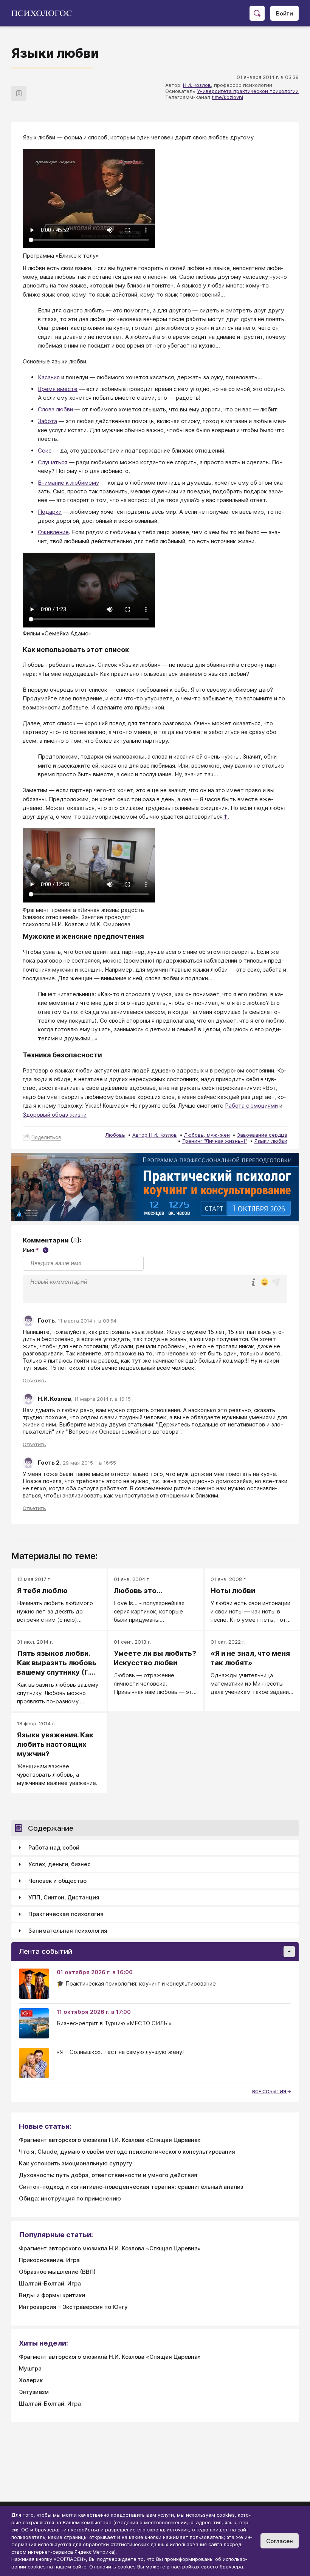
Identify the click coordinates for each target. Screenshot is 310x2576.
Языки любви (271, 1141)
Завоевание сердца (262, 1135)
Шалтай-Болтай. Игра (50, 2283)
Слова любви (55, 409)
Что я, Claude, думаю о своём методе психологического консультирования (127, 2152)
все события (270, 2092)
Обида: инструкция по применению (70, 2198)
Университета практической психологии (248, 91)
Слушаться (53, 462)
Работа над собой (54, 1847)
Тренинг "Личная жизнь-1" (215, 1141)
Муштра (30, 2368)
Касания (49, 377)
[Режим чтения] (19, 93)
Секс (45, 450)
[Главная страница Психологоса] (44, 13)
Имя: (35, 1250)
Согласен (280, 2541)
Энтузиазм (34, 2392)
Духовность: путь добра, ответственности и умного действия (108, 2175)
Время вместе (58, 389)
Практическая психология (66, 1914)
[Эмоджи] (265, 1283)
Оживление (53, 532)
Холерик (31, 2380)
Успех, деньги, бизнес (60, 1864)
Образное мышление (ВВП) (57, 2272)
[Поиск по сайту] (257, 13)
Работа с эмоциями (251, 1106)
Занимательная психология (68, 1931)
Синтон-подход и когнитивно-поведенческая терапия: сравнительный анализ (131, 2187)
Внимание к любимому (68, 483)
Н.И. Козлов (197, 85)
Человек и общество (57, 1881)
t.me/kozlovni (227, 97)
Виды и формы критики (52, 2295)
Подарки (50, 512)
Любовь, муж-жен (207, 1135)
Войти (284, 13)
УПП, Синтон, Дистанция (64, 1897)
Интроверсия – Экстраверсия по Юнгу (73, 2307)
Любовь (115, 1135)
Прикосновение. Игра (49, 2260)
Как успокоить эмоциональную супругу (76, 2163)
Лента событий (46, 1951)
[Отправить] (276, 1282)
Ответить (34, 1380)
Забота (47, 421)
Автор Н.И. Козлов (155, 1135)
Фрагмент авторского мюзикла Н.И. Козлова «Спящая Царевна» (110, 2140)
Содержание (51, 1828)
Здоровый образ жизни (55, 1115)
